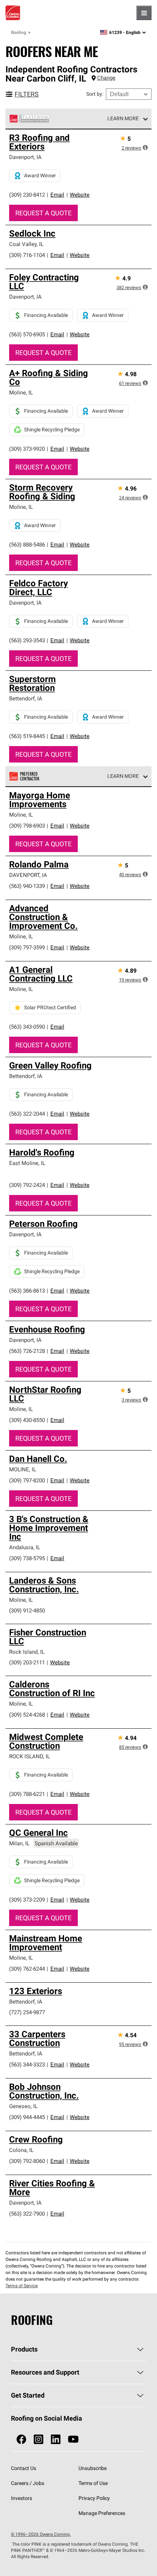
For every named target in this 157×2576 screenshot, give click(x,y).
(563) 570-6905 (27, 334)
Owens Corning (13, 13)
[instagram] (39, 2439)
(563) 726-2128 (27, 1351)
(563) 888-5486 (27, 544)
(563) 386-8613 (27, 1291)
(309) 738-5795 (27, 1558)
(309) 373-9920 (27, 449)
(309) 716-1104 (27, 255)
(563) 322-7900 (27, 2214)
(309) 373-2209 (27, 1900)
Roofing (19, 32)
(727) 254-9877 (27, 2012)
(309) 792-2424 (27, 1185)
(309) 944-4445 (27, 2117)
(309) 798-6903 (27, 826)
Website (80, 195)
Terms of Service (22, 2286)
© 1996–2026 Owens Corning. (41, 2534)
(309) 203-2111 (27, 1662)
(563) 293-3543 (27, 640)
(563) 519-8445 (27, 736)
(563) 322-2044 (27, 1114)
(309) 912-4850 (27, 1610)
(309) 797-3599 (27, 947)
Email (57, 195)
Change (106, 78)
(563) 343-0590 (27, 1027)
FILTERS (27, 94)
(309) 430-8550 (27, 1420)
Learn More (123, 118)
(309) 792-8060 (27, 2161)
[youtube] (73, 2439)
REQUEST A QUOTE (43, 213)
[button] (145, 147)
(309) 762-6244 (27, 1969)
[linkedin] (56, 2439)
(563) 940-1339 (27, 886)
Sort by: (95, 94)
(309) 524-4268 (27, 1715)
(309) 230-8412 (27, 195)
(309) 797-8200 (27, 1480)
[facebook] (21, 2439)
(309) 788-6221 (27, 1794)
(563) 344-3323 (27, 2064)
